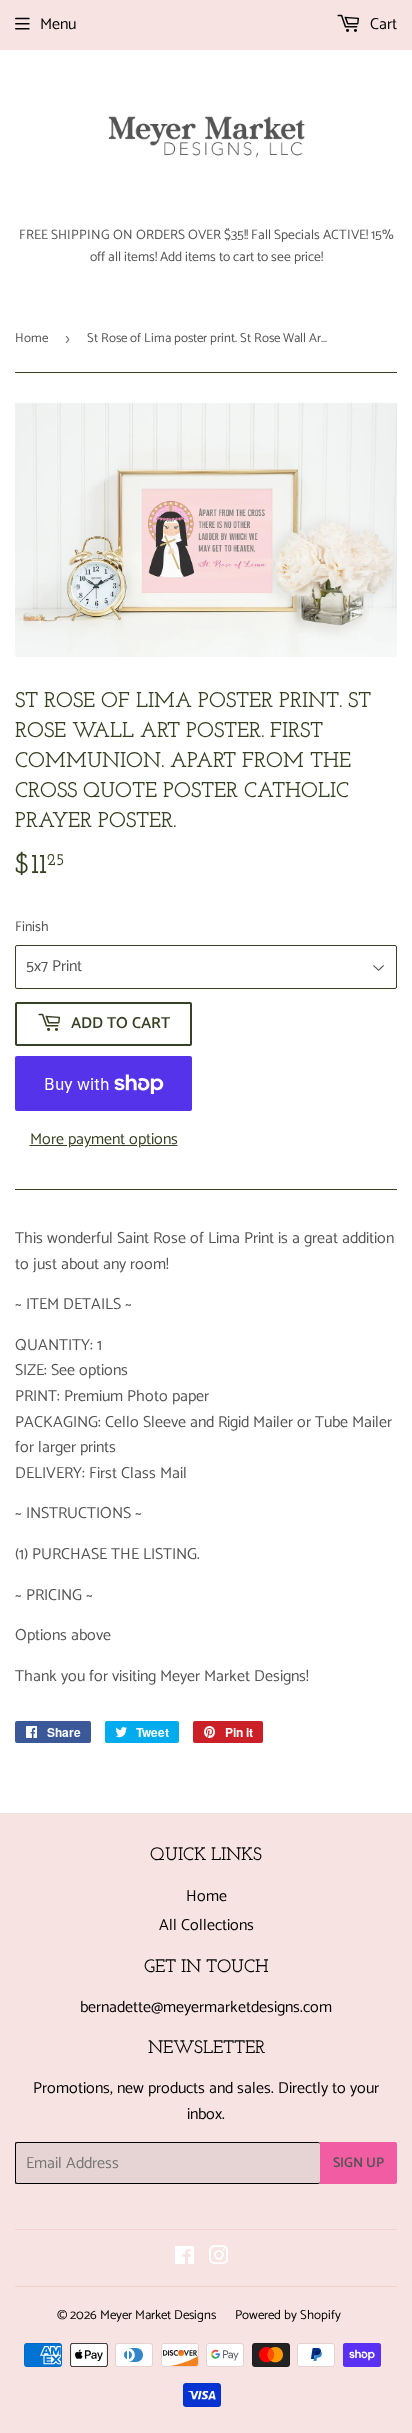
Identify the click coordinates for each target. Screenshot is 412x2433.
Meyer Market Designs (158, 2315)
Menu (58, 24)
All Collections (206, 1925)
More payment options (104, 1140)
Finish (32, 928)
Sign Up (358, 2163)
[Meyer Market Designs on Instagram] (219, 2258)
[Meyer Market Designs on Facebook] (184, 2258)
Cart (381, 24)
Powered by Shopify (288, 2315)
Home (31, 338)
